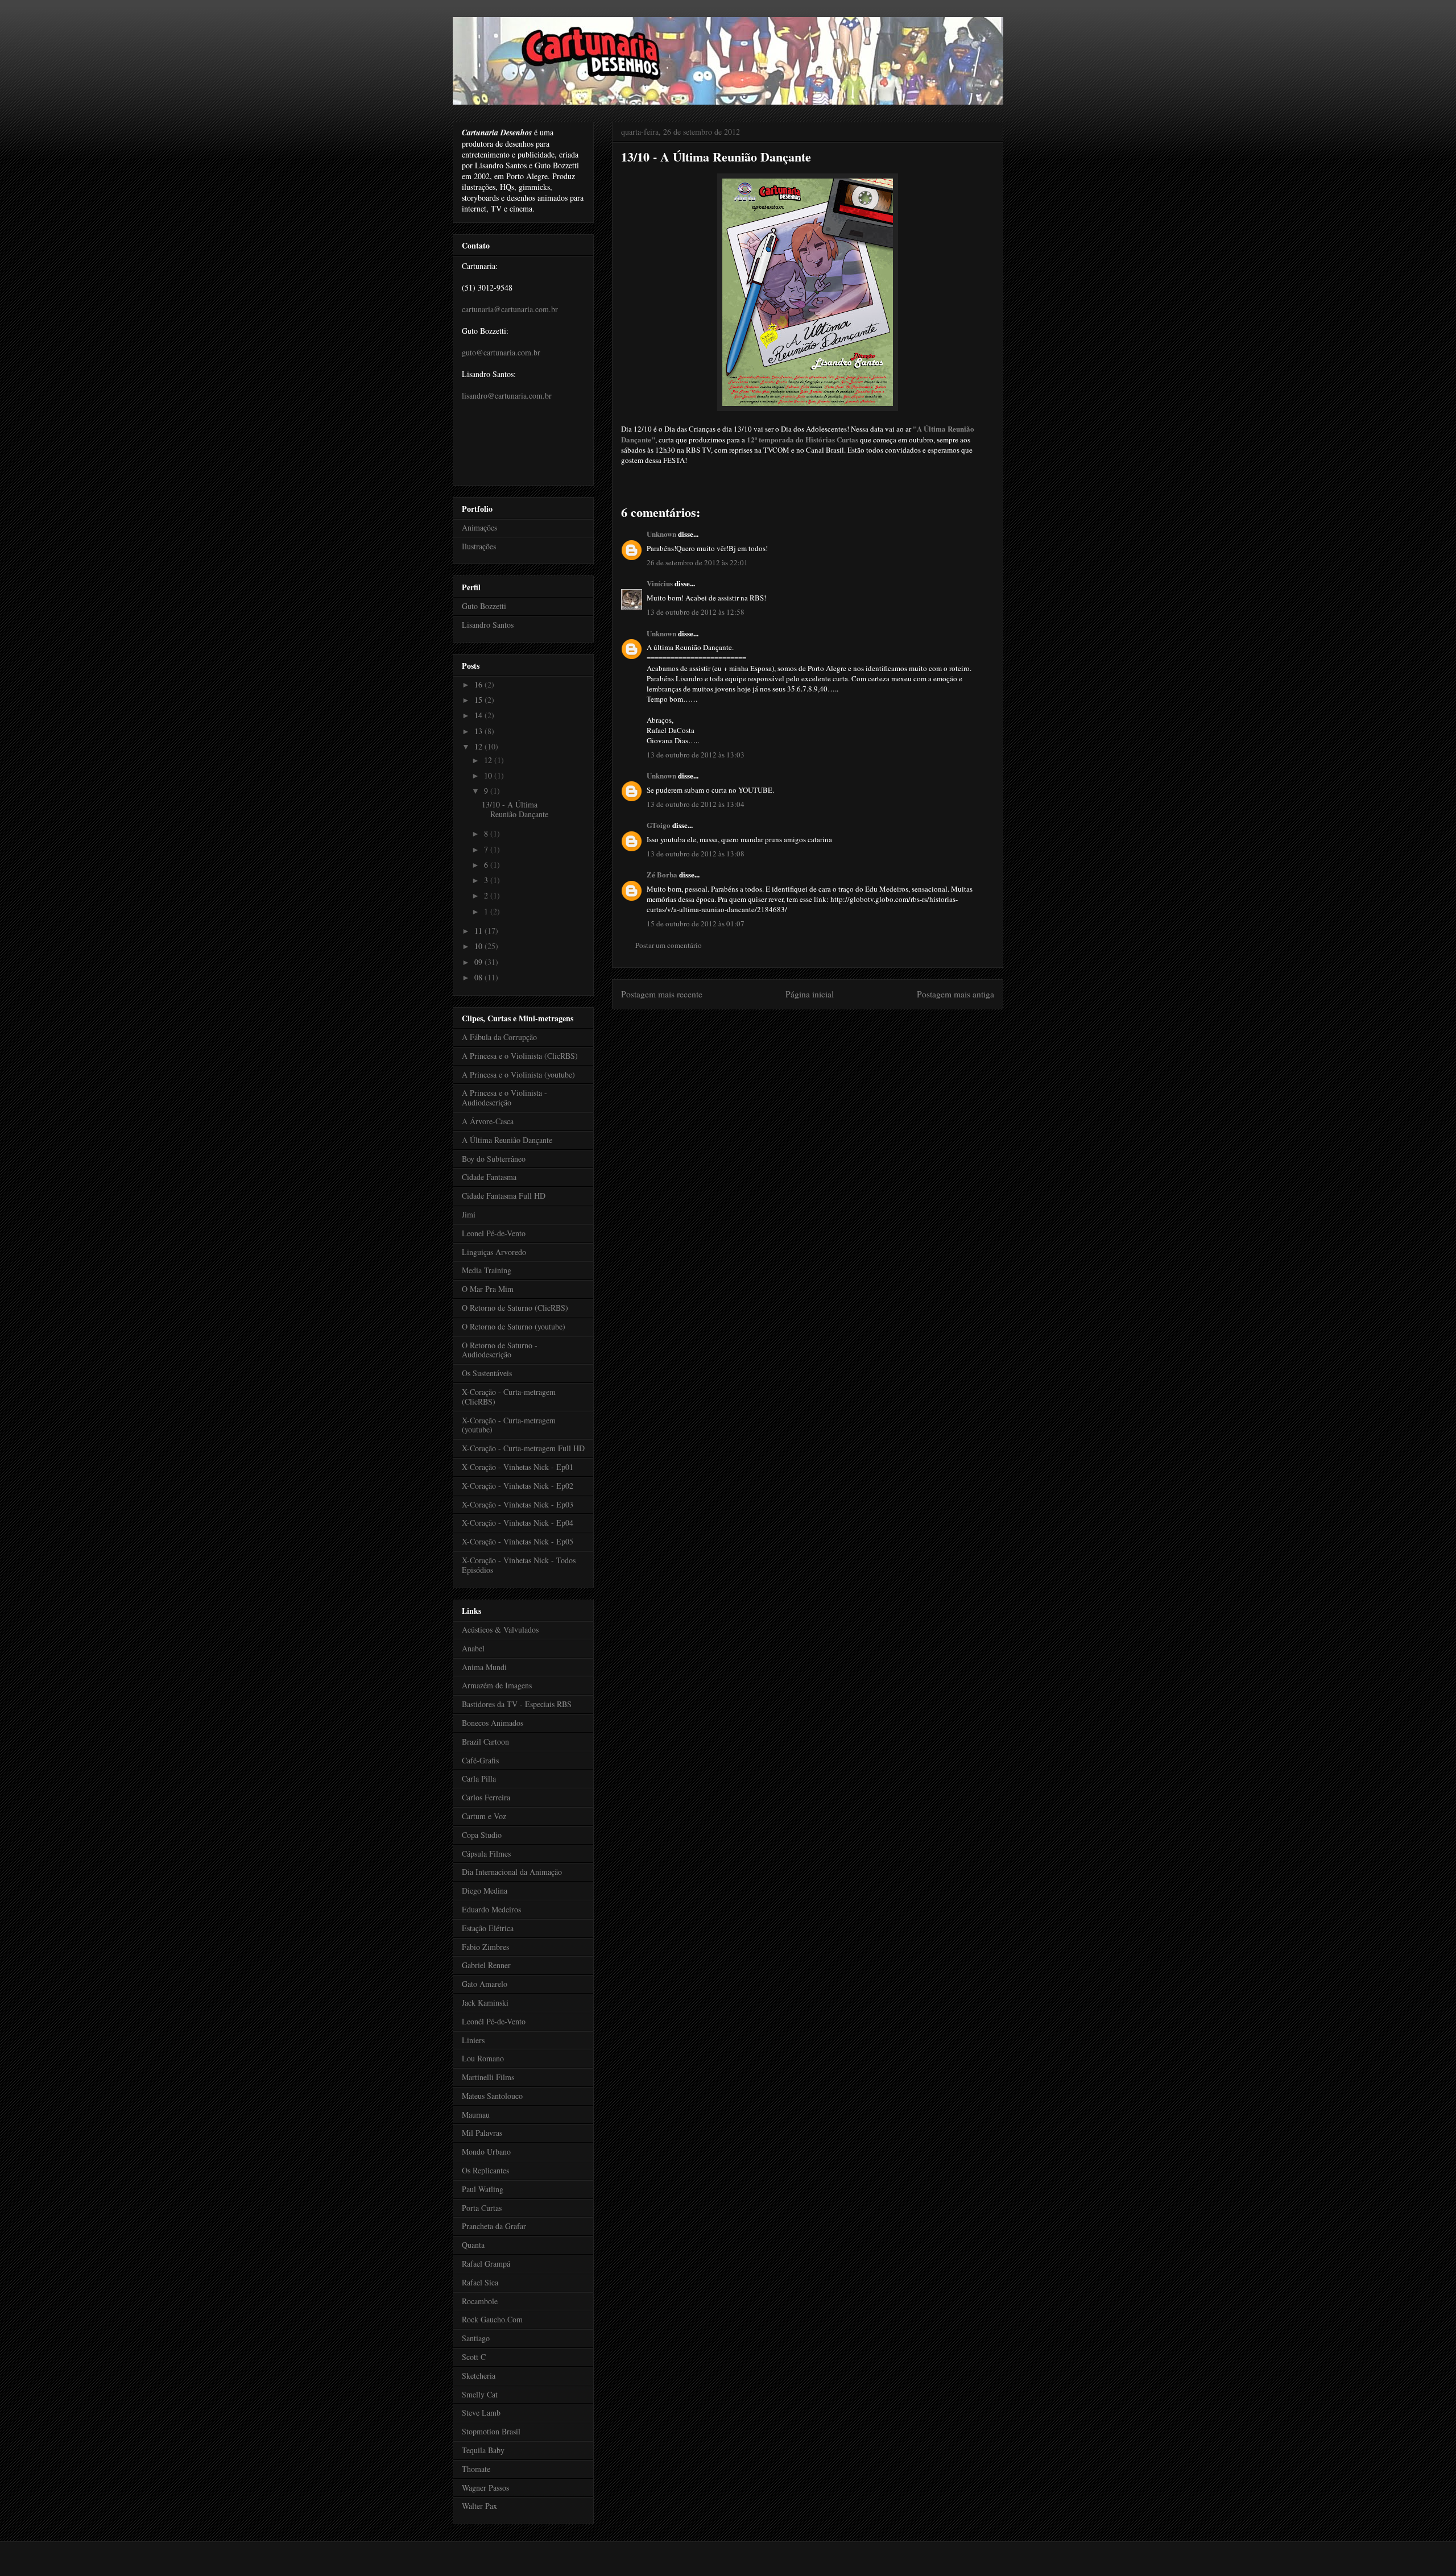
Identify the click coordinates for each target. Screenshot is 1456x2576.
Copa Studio (482, 1835)
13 (479, 731)
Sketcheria (479, 2376)
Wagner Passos (485, 2488)
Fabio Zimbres (485, 1947)
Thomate (476, 2469)
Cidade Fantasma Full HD (504, 1196)
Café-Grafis (480, 1760)
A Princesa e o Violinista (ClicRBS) (520, 1056)
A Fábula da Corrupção (499, 1037)
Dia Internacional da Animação (512, 1872)
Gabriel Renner (486, 1965)
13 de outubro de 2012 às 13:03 (696, 755)
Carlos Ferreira (486, 1797)
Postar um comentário (669, 945)
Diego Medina (485, 1890)
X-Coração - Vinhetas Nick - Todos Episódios (519, 1565)
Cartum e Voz (484, 1816)
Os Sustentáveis (487, 1373)
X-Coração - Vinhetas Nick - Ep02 (518, 1486)
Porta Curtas (482, 2208)
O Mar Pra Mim (488, 1289)
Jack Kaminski (485, 2003)
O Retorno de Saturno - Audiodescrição (500, 1350)
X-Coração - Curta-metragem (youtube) (509, 1425)
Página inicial (810, 994)
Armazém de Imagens (497, 1685)
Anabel (473, 1648)
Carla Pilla (479, 1778)
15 (479, 700)
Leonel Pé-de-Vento (494, 1233)
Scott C (474, 2357)
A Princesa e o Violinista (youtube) (518, 1074)
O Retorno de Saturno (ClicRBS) (515, 1308)
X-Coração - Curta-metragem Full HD (523, 1448)
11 (479, 931)
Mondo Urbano (486, 2152)
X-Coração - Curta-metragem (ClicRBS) (509, 1397)
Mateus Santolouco (492, 2096)
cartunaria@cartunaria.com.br (510, 309)
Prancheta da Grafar (494, 2226)
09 (479, 962)
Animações (479, 527)
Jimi (469, 1214)
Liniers (473, 2040)
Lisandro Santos (488, 625)
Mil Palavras (482, 2133)
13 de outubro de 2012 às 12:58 (696, 612)
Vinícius (660, 583)
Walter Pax (479, 2506)
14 (479, 715)
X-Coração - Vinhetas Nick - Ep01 (518, 1467)
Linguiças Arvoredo (494, 1252)
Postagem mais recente (662, 994)
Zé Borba (662, 874)
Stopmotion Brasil (491, 2431)
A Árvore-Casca (488, 1121)
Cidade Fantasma (489, 1177)
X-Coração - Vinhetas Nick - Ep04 (518, 1523)
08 (479, 977)
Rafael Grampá (486, 2264)
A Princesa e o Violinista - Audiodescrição (504, 1098)
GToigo (659, 825)
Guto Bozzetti (484, 606)
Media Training (487, 1270)
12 (479, 746)
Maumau (476, 2115)
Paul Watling (483, 2189)
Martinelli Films (488, 2077)
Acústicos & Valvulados (500, 1629)
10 (489, 775)
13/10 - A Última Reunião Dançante (716, 157)
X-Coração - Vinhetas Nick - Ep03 (518, 1504)
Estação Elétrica (488, 1928)
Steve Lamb (481, 2413)
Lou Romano (483, 2058)
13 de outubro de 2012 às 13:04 (696, 804)
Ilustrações (479, 546)
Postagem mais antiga (955, 994)
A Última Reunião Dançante (507, 1140)
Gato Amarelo (485, 1984)
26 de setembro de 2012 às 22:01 (697, 562)
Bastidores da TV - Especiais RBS (517, 1704)
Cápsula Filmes (486, 1854)
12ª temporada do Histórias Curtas (803, 439)
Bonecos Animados (493, 1723)
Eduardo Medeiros (491, 1909)
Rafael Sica (480, 2282)
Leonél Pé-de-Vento (494, 2021)
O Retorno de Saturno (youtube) (514, 1326)
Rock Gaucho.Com (492, 2319)
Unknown (661, 534)
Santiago (476, 2338)
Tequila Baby (483, 2450)
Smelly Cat (480, 2394)
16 (479, 684)
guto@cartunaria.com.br (501, 352)
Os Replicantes (485, 2170)
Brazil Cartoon (485, 1742)
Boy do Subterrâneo (494, 1159)
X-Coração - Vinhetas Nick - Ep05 (518, 1541)
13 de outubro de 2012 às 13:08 (696, 854)
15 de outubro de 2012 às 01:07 (696, 923)
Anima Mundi (484, 1667)
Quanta (473, 2245)
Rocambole (480, 2301)
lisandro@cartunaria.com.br (507, 395)
